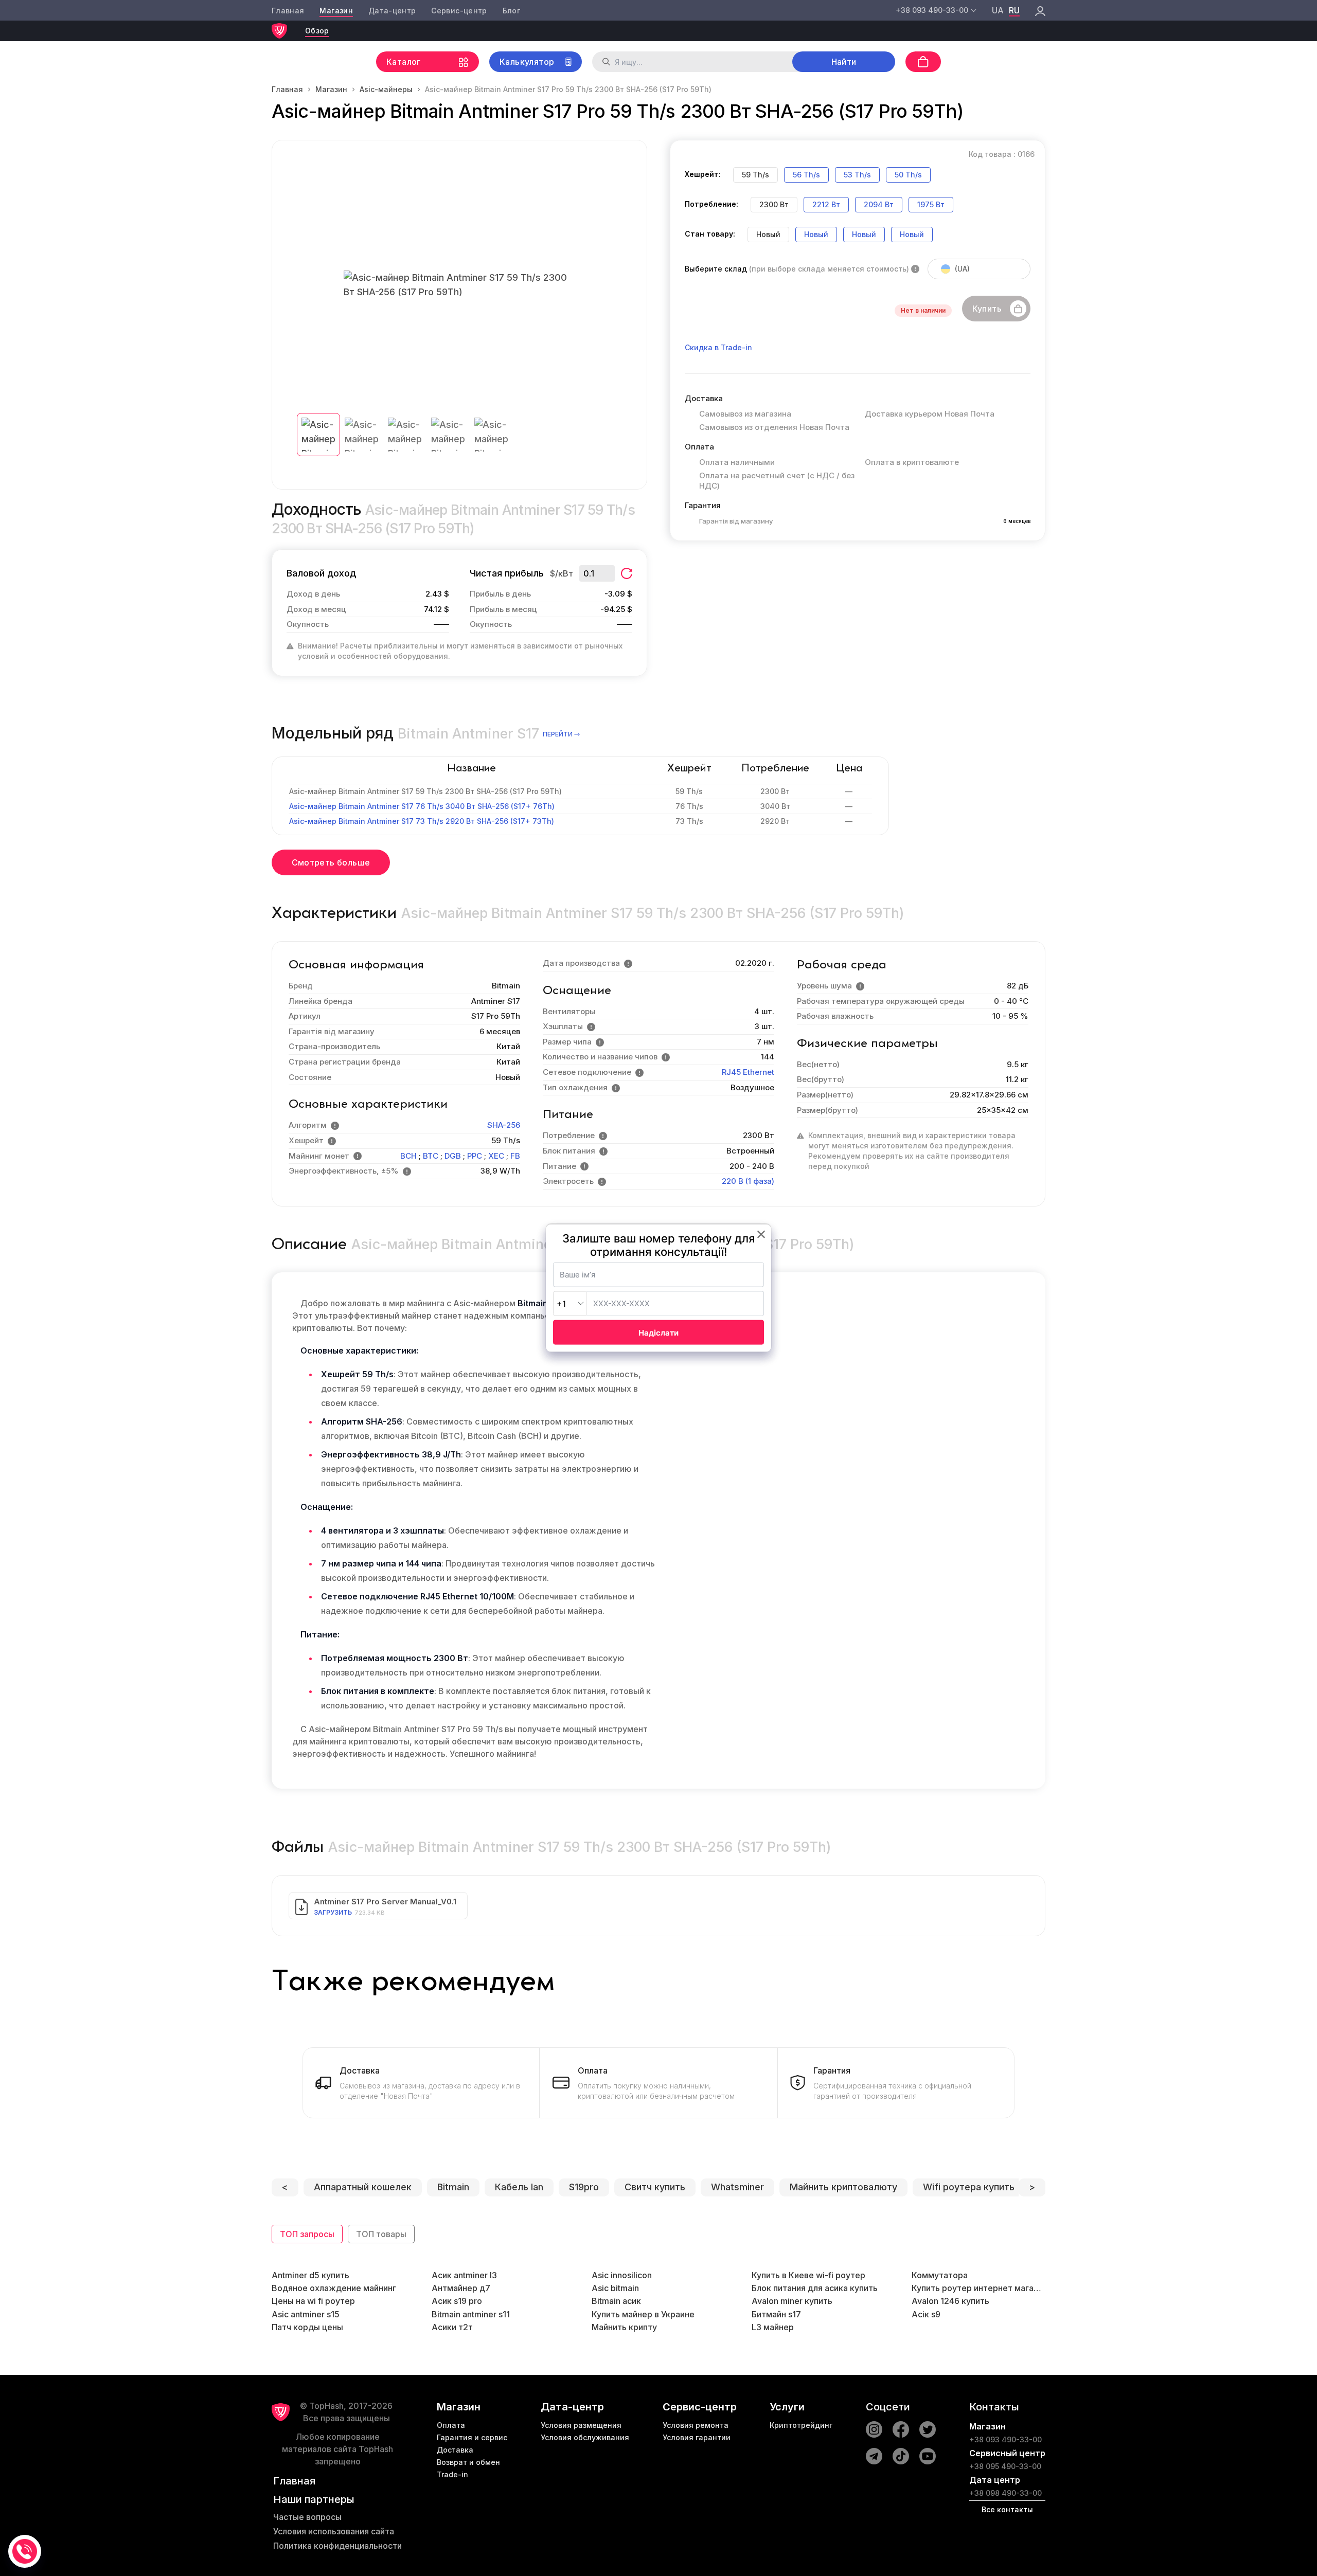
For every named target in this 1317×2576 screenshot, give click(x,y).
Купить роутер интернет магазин (978, 2288)
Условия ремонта (696, 2425)
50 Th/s (908, 175)
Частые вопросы (307, 2517)
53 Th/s (857, 175)
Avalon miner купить (792, 2301)
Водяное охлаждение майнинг (334, 2288)
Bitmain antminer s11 (471, 2314)
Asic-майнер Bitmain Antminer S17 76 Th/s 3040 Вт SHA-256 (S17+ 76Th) (422, 806)
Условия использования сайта (334, 2531)
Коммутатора (940, 2275)
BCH (408, 1156)
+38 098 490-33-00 (1005, 2493)
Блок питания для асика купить (815, 2288)
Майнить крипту (624, 2327)
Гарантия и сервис (472, 2437)
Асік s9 (926, 2314)
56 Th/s (806, 175)
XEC (496, 1156)
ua (998, 10)
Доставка (455, 2450)
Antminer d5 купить (310, 2275)
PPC (475, 1156)
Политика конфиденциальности (337, 2546)
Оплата (451, 2425)
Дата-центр (392, 11)
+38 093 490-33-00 (1005, 2439)
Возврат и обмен (468, 2462)
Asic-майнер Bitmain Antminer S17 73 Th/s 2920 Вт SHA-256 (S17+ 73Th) (422, 821)
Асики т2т (452, 2327)
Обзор (317, 31)
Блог (511, 11)
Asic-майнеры (386, 89)
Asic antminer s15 (306, 2314)
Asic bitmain (615, 2288)
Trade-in (452, 2474)
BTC (431, 1156)
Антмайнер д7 (461, 2288)
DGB (453, 1156)
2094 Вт (879, 204)
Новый (816, 234)
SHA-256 (504, 1125)
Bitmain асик (616, 2301)
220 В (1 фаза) (748, 1181)
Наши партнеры (314, 2499)
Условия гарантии (697, 2437)
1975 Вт (931, 204)
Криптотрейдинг (801, 2425)
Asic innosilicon (622, 2275)
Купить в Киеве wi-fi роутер (808, 2275)
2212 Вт (826, 204)
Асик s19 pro (457, 2301)
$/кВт (562, 573)
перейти (558, 734)
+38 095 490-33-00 (1005, 2466)
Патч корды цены (307, 2327)
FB (515, 1156)
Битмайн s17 (776, 2314)
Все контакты (1007, 2509)
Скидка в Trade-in (718, 347)
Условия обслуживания (585, 2437)
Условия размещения (581, 2425)
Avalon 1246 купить (950, 2301)
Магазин (336, 11)
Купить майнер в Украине (643, 2314)
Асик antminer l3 (464, 2275)
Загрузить (333, 1912)
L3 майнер (773, 2327)
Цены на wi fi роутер (313, 2301)
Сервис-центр (459, 11)
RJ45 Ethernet (748, 1072)
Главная (288, 11)
